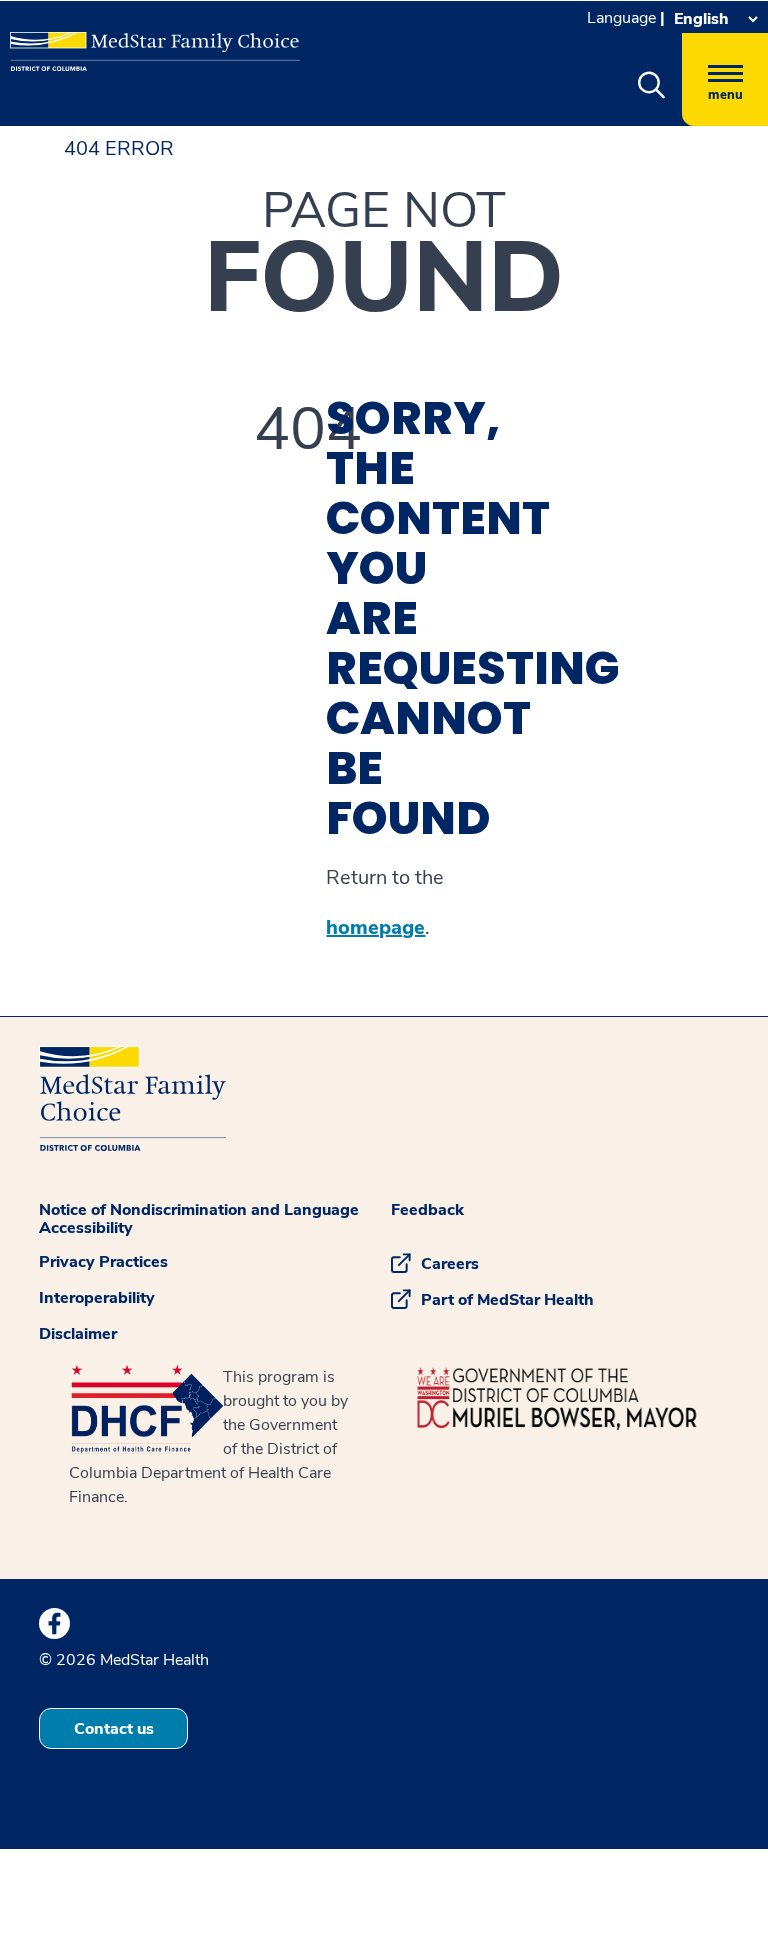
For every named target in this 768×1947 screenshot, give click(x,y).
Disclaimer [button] (78, 1334)
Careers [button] (450, 1264)
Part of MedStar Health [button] (507, 1300)
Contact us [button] (114, 1729)
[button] (651, 86)
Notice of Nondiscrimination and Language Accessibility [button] (199, 1219)
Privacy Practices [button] (103, 1262)
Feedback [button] (427, 1210)
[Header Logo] (145, 44)
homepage (375, 928)
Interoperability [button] (97, 1298)
